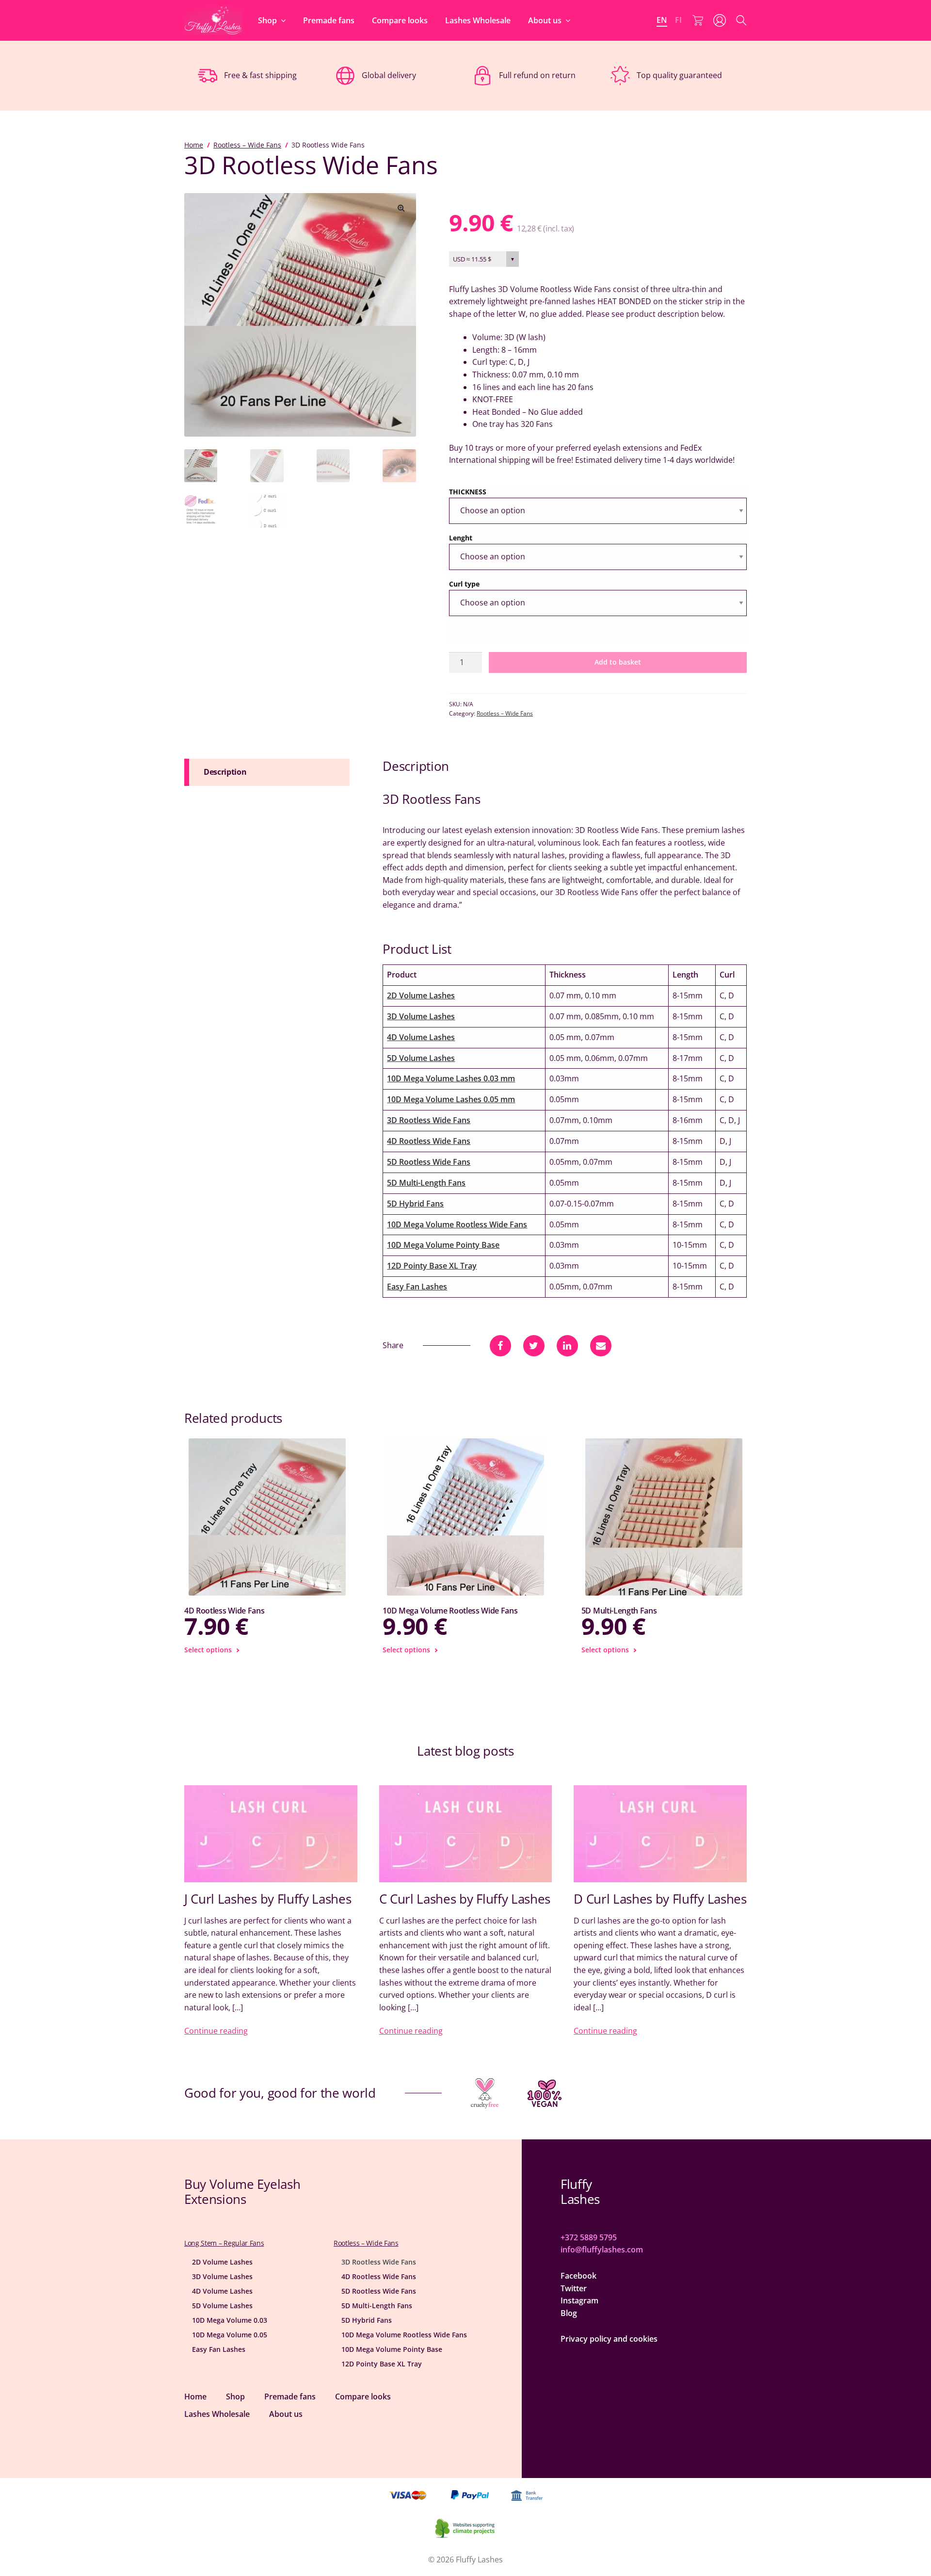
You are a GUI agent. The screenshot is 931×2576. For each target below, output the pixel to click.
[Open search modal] (741, 20)
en (662, 20)
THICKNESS (468, 492)
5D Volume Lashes (421, 1058)
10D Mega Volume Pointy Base (443, 1245)
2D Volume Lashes (421, 995)
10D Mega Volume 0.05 (230, 2335)
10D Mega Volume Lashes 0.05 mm (451, 1099)
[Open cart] (698, 20)
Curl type (464, 584)
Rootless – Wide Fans (247, 145)
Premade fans (329, 20)
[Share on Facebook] (500, 1346)
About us (545, 20)
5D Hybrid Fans (415, 1204)
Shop (267, 20)
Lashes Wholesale (478, 20)
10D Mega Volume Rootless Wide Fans (457, 1224)
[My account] (720, 20)
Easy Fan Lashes (417, 1287)
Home (194, 145)
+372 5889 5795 (589, 2237)
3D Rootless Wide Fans (429, 1120)
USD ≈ (472, 259)
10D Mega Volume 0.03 (230, 2320)
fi (678, 20)
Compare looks (400, 20)
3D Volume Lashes (421, 1016)
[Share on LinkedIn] (567, 1346)
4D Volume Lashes (421, 1037)
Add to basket (618, 662)
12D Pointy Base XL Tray (432, 1266)
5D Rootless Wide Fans (429, 1162)
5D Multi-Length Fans (426, 1183)
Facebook (578, 2276)
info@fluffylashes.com (602, 2250)
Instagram (579, 2300)
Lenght (461, 538)
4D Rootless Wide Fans (429, 1141)
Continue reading (216, 2031)
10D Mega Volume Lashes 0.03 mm (451, 1078)
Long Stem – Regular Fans (224, 2243)
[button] (401, 208)
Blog (569, 2313)
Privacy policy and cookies (609, 2339)
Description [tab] (225, 772)
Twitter (574, 2288)
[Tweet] (534, 1346)
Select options (208, 1650)
